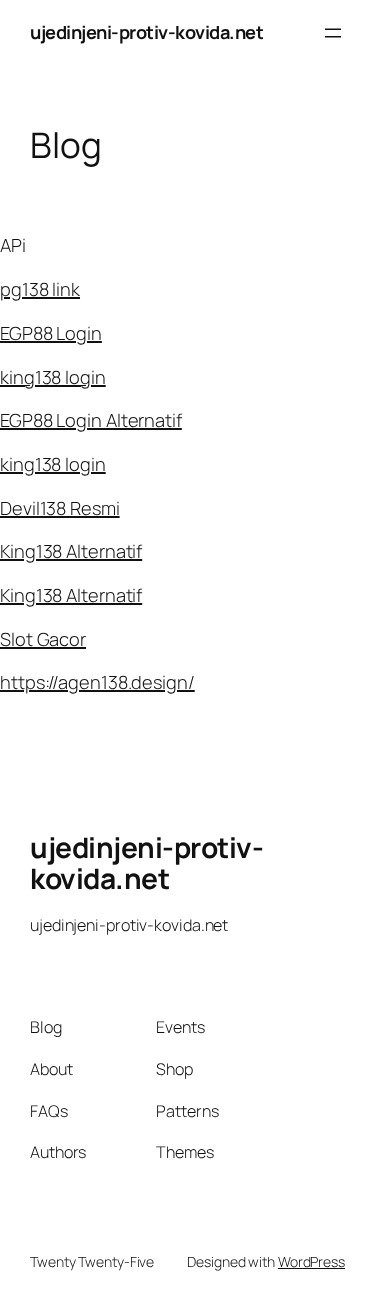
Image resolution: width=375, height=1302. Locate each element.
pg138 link (40, 289)
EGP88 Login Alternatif (91, 420)
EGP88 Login (51, 333)
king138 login (53, 377)
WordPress (311, 1261)
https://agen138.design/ (97, 682)
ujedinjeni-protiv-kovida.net (146, 32)
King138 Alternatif (71, 551)
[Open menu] (333, 33)
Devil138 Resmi (60, 508)
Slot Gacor (43, 639)
